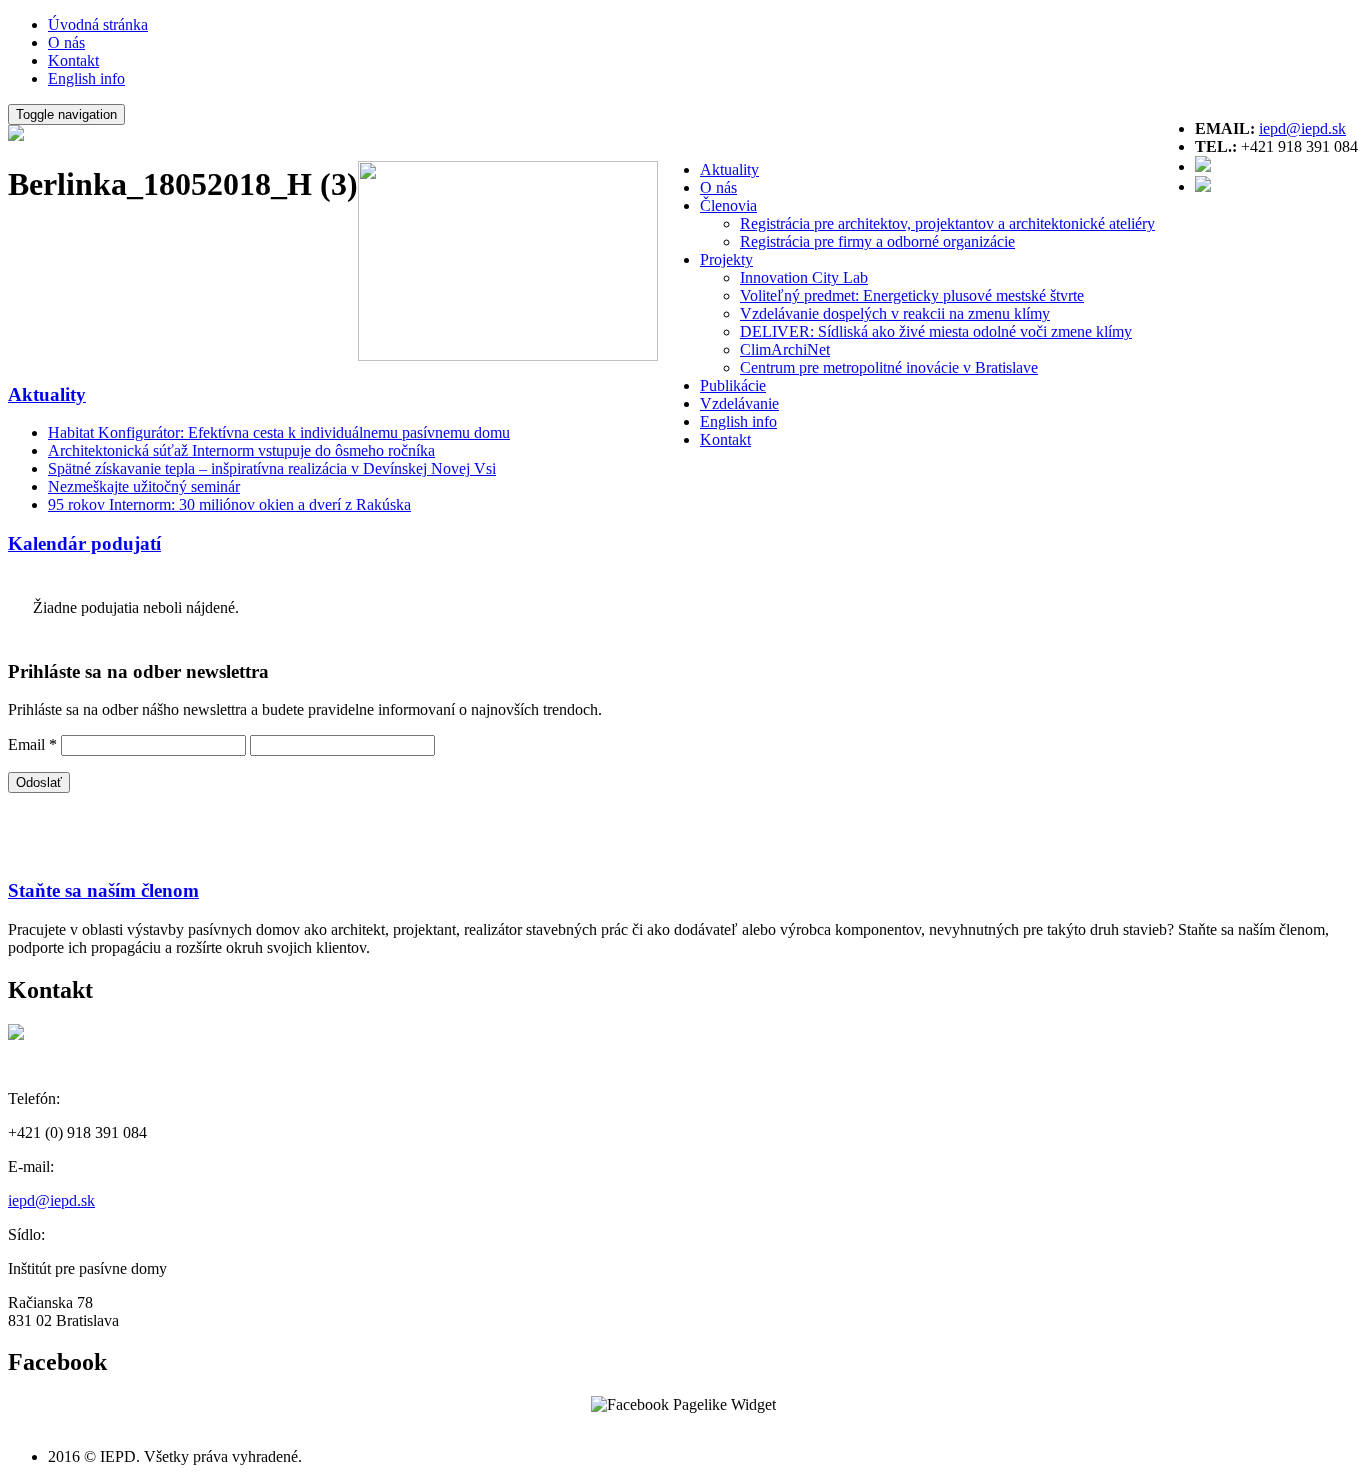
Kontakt (73, 60)
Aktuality (729, 169)
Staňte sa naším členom (103, 890)
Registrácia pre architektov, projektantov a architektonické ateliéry (947, 223)
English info (86, 78)
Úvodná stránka (98, 24)
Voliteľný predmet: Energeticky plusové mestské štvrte (912, 295)
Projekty (726, 259)
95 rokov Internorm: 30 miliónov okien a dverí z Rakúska (229, 504)
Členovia (728, 205)
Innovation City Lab (804, 277)
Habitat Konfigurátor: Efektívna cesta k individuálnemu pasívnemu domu (279, 432)
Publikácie (733, 385)
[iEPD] (16, 135)
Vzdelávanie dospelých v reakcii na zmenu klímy (895, 313)
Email (32, 744)
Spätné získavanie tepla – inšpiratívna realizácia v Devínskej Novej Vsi (272, 468)
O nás (66, 42)
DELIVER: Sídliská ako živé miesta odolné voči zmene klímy (936, 331)
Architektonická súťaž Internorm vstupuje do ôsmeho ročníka (241, 450)
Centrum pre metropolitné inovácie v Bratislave (889, 367)
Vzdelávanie (739, 403)
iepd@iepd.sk (1302, 128)
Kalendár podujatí (84, 543)
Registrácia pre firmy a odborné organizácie (877, 241)
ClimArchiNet (785, 349)
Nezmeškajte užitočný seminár (144, 486)
